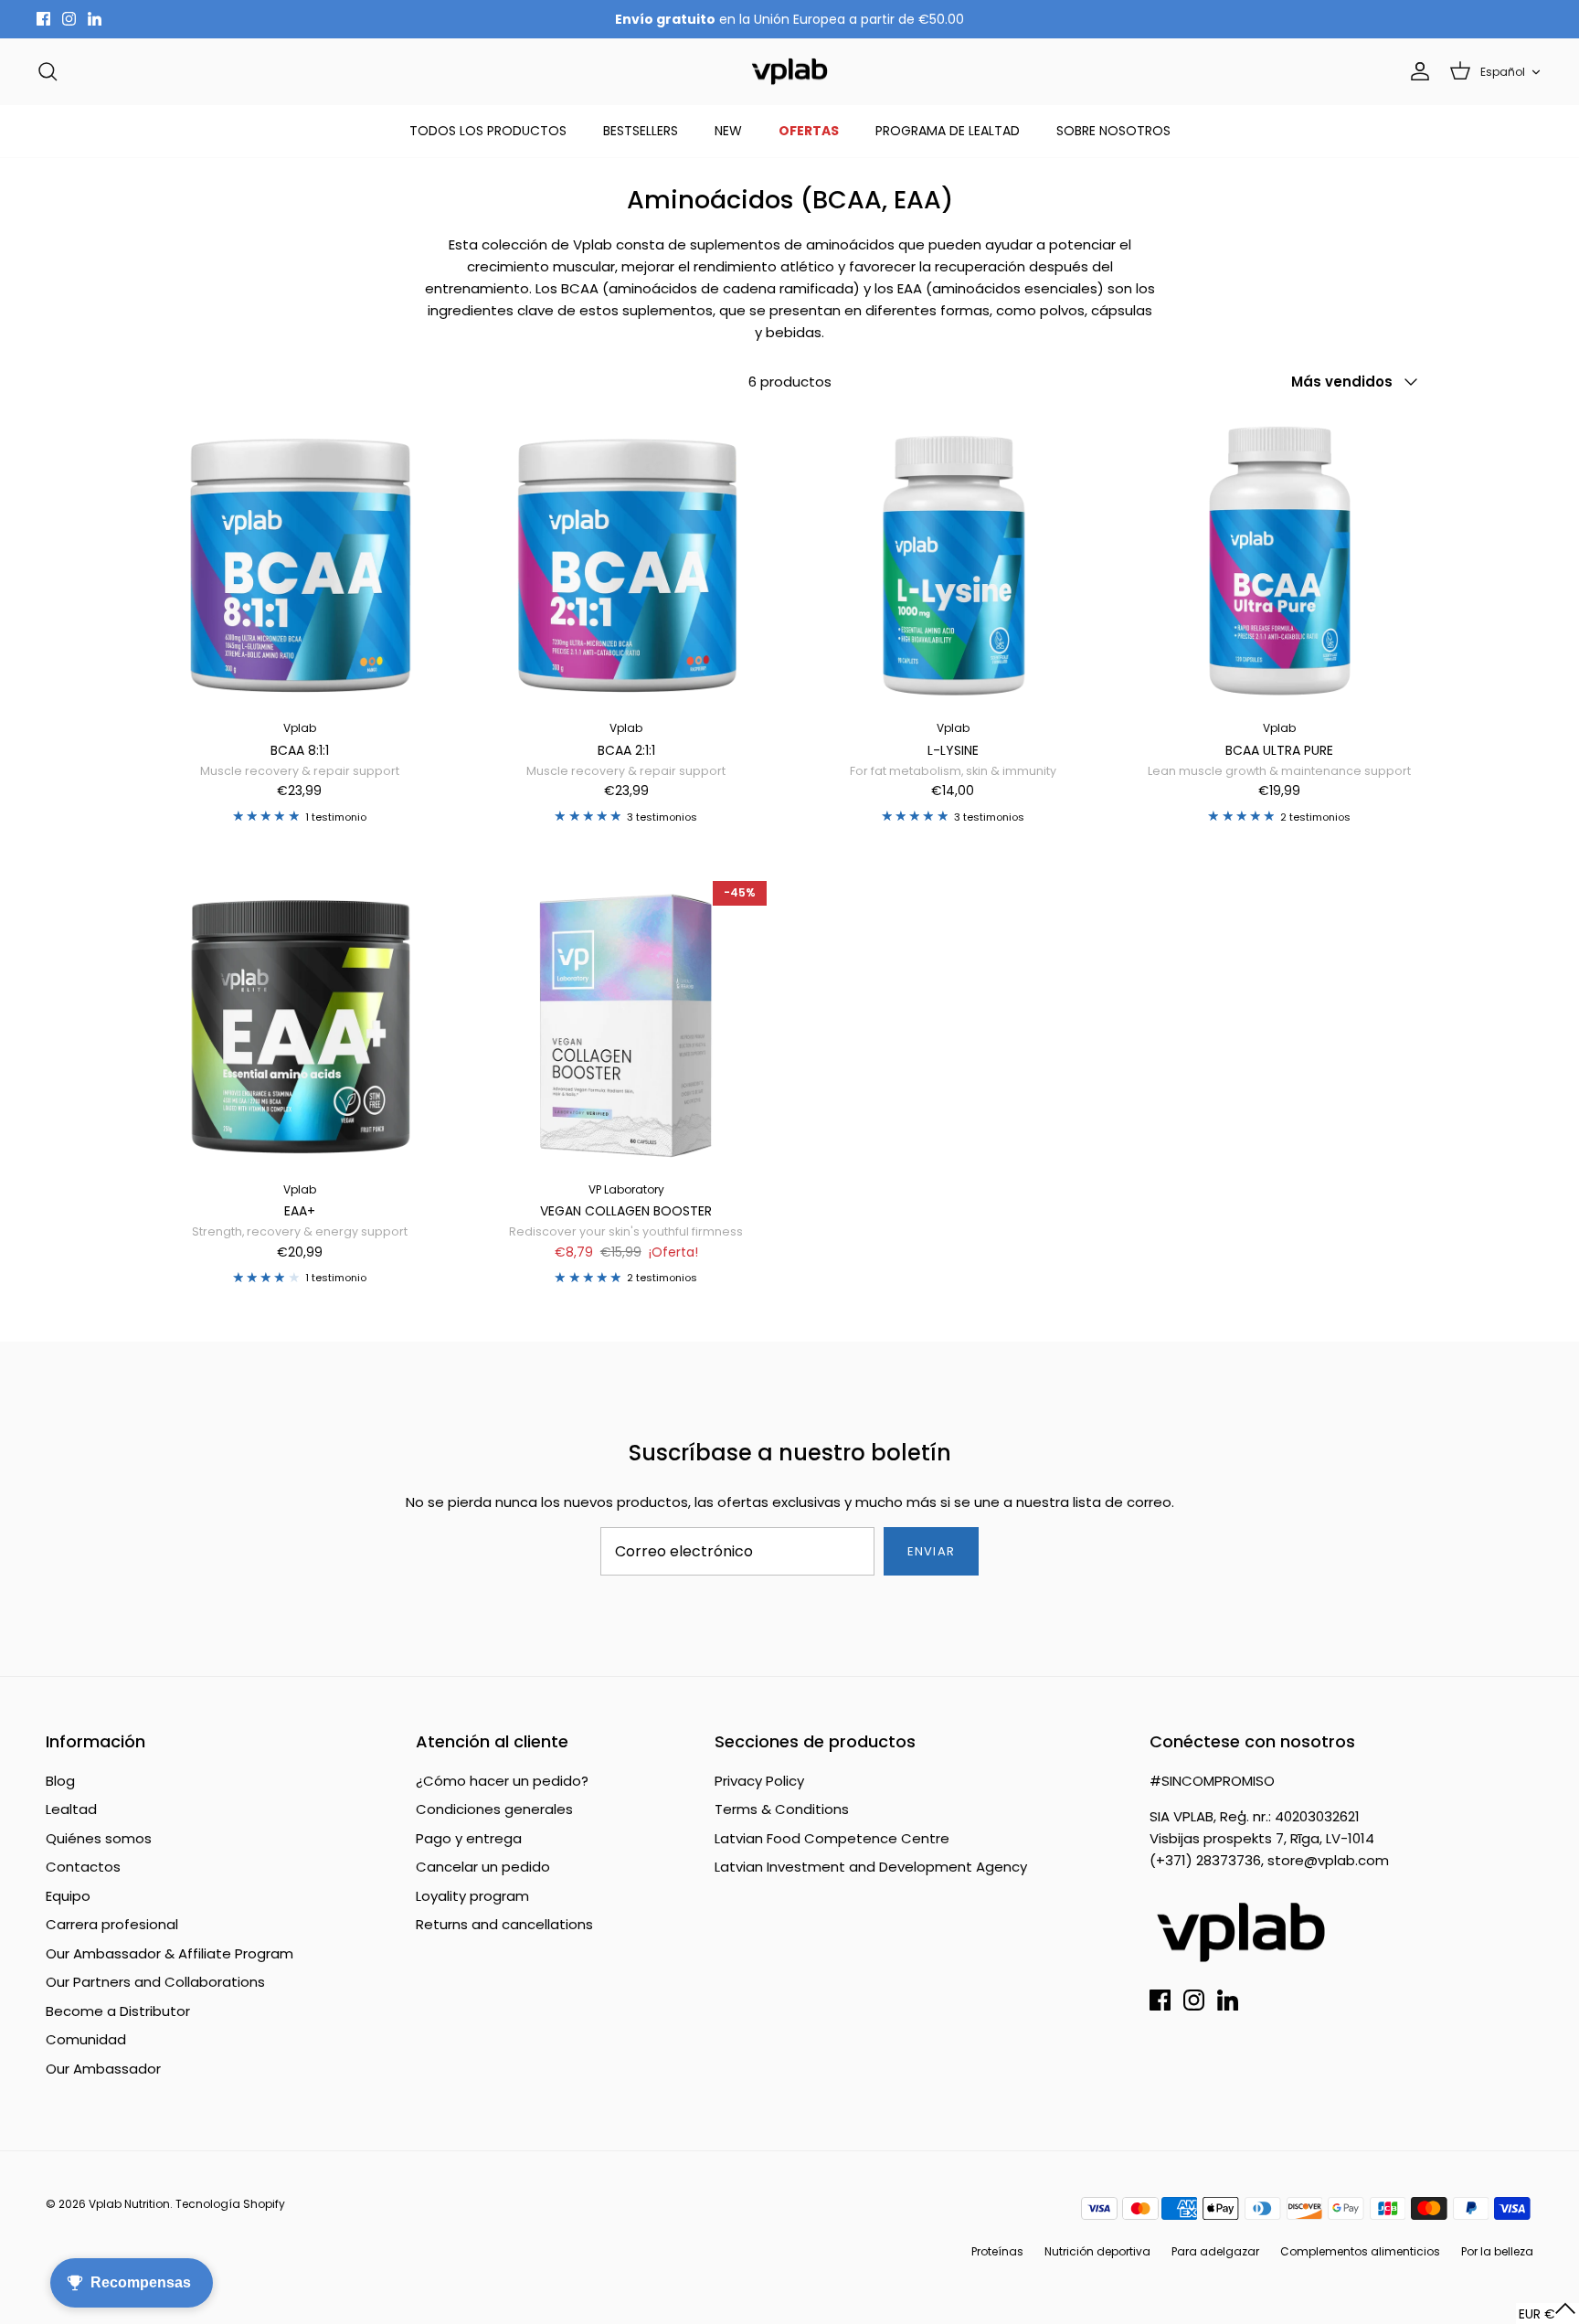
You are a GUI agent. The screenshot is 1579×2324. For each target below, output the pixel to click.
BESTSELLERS (641, 131)
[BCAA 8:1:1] (300, 561)
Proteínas (997, 2251)
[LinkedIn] (95, 19)
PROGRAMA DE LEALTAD (948, 131)
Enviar (931, 1551)
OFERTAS (809, 131)
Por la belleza (1497, 2251)
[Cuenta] (1416, 71)
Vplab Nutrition (129, 2204)
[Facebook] (43, 19)
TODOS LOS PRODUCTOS (488, 131)
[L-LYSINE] (953, 561)
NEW (728, 131)
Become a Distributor (118, 2011)
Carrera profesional (112, 1924)
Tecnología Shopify (230, 2204)
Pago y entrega (469, 1838)
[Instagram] (69, 19)
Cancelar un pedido (483, 1867)
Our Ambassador (103, 2069)
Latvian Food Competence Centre (832, 1838)
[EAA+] (300, 1022)
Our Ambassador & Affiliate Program (170, 1953)
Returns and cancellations (504, 1924)
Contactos (83, 1867)
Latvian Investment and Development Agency (871, 1867)
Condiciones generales (494, 1809)
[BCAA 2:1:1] (627, 561)
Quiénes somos (99, 1838)
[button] (1547, 2313)
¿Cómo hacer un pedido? (502, 1781)
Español (1503, 72)
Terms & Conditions (782, 1809)
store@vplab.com (1328, 1860)
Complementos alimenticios (1360, 2251)
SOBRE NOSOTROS (1113, 131)
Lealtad (71, 1809)
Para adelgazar (1215, 2251)
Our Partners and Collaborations (155, 1982)
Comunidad (86, 2039)
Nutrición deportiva (1097, 2251)
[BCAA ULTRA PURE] (1280, 561)
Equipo (68, 1896)
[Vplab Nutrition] (789, 72)
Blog (60, 1781)
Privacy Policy (759, 1781)
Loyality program (472, 1896)
